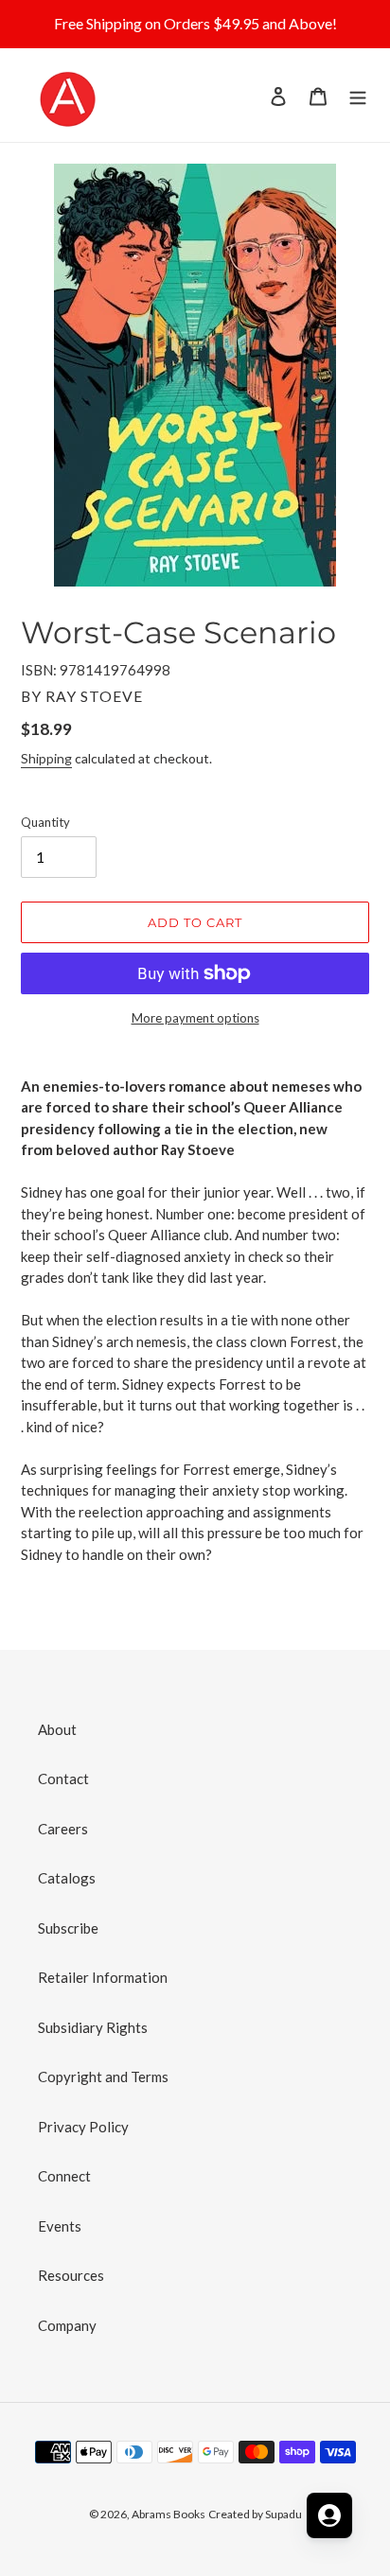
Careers (63, 1829)
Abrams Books (168, 2514)
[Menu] (358, 95)
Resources (71, 2275)
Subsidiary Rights (93, 2027)
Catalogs (67, 1878)
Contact (63, 1779)
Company (67, 2325)
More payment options (195, 1018)
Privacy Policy (83, 2127)
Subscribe (68, 1928)
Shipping (46, 758)
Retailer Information (103, 1977)
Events (60, 2226)
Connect (64, 2176)
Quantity (45, 822)
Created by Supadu (255, 2514)
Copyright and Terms (103, 2077)
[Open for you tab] (329, 2515)
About (57, 1729)
